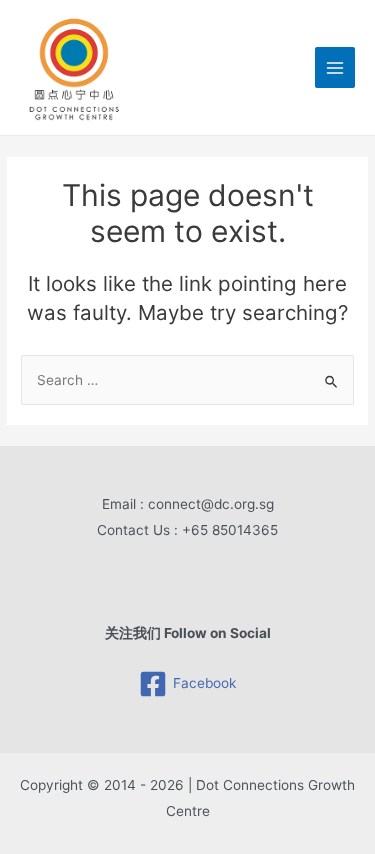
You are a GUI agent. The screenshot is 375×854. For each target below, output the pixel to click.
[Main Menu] (335, 67)
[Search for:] (187, 380)
